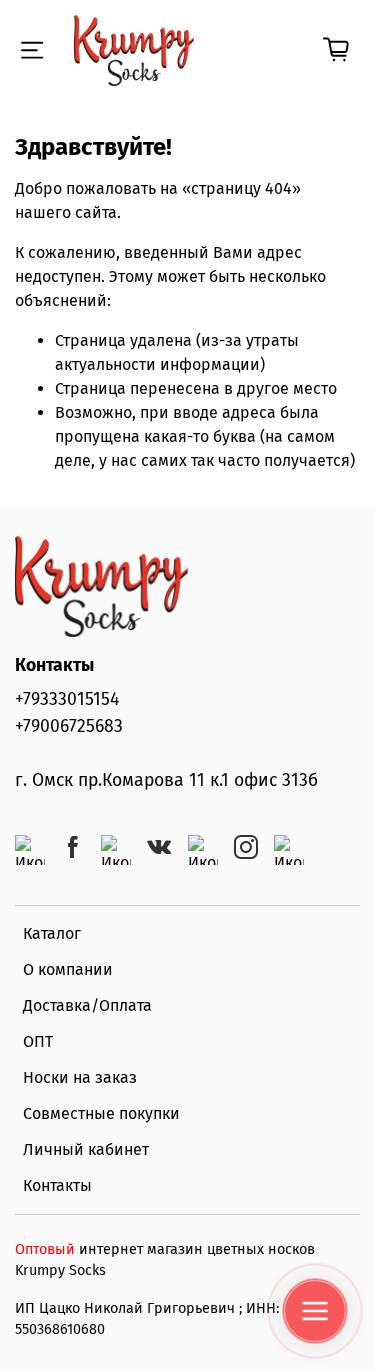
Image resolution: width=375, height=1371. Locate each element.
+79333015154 (67, 699)
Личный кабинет (86, 1149)
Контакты (57, 1185)
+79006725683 (69, 726)
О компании (68, 969)
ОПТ (38, 1041)
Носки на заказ (80, 1077)
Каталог (52, 933)
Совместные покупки (101, 1113)
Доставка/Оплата (87, 1005)
